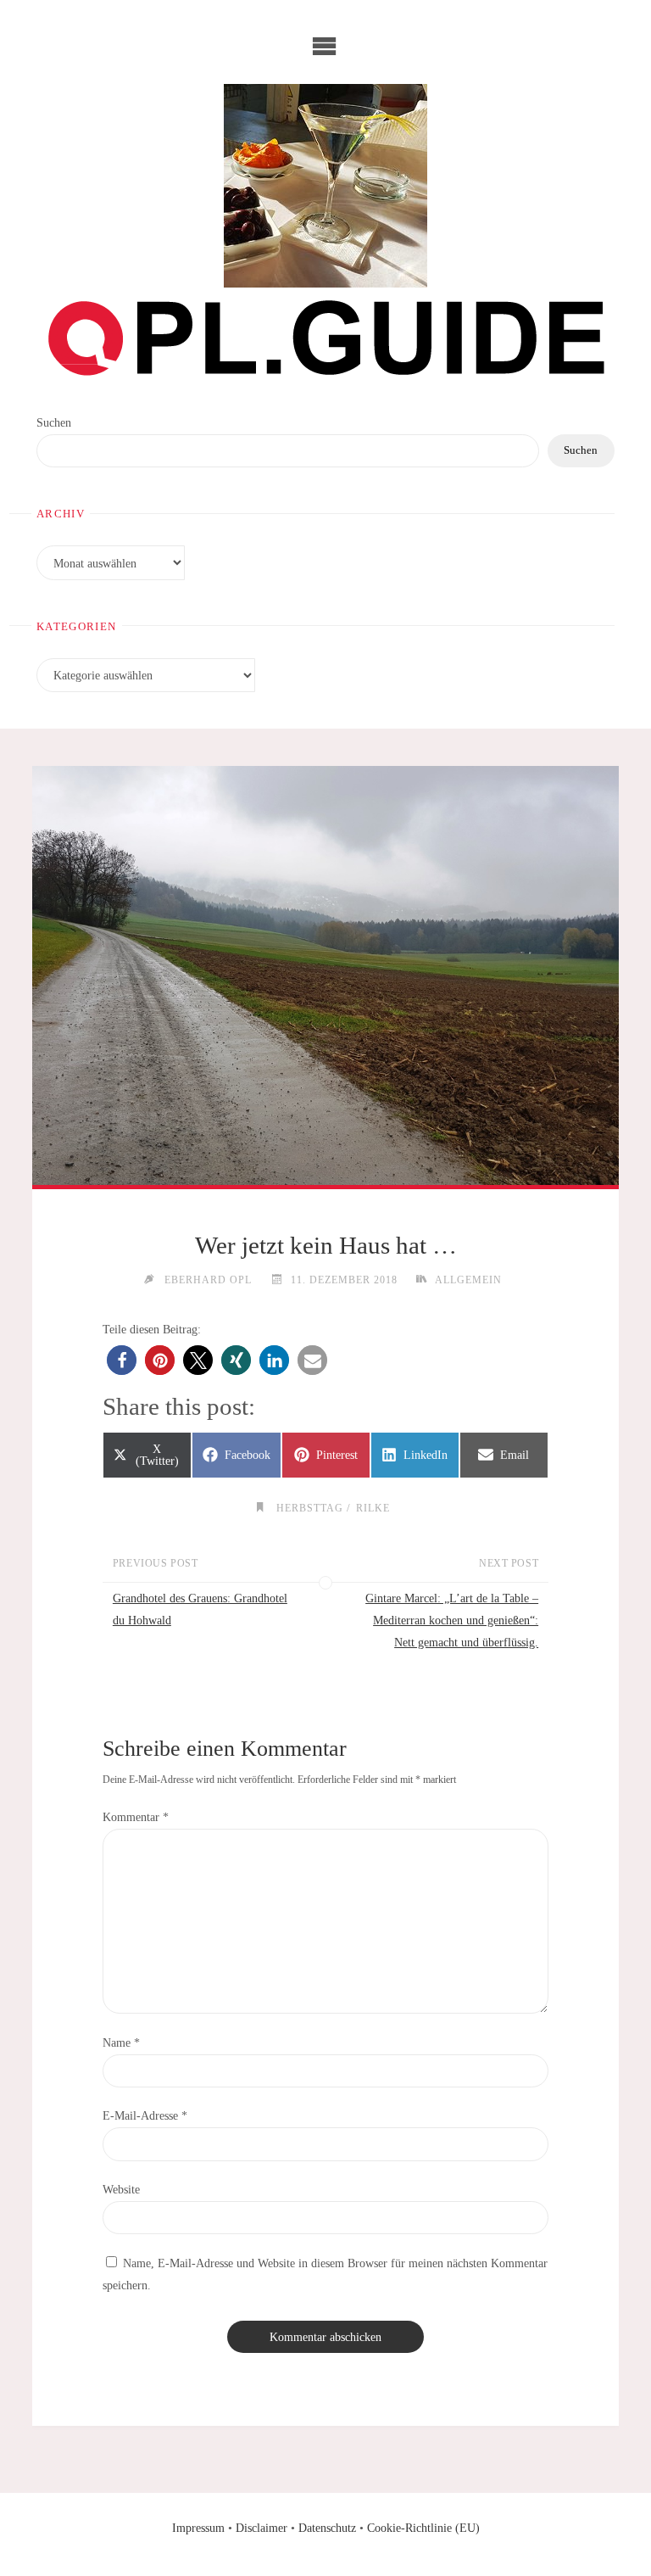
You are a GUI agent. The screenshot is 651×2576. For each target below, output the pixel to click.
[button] (122, 1360)
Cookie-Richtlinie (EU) (423, 2528)
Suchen (54, 422)
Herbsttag (309, 1509)
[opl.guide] (325, 186)
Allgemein (468, 1280)
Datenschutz (327, 2528)
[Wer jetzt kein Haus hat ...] (325, 976)
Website (121, 2189)
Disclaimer (262, 2528)
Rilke (373, 1509)
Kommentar (136, 1817)
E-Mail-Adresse (145, 2115)
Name (121, 2042)
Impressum (198, 2528)
